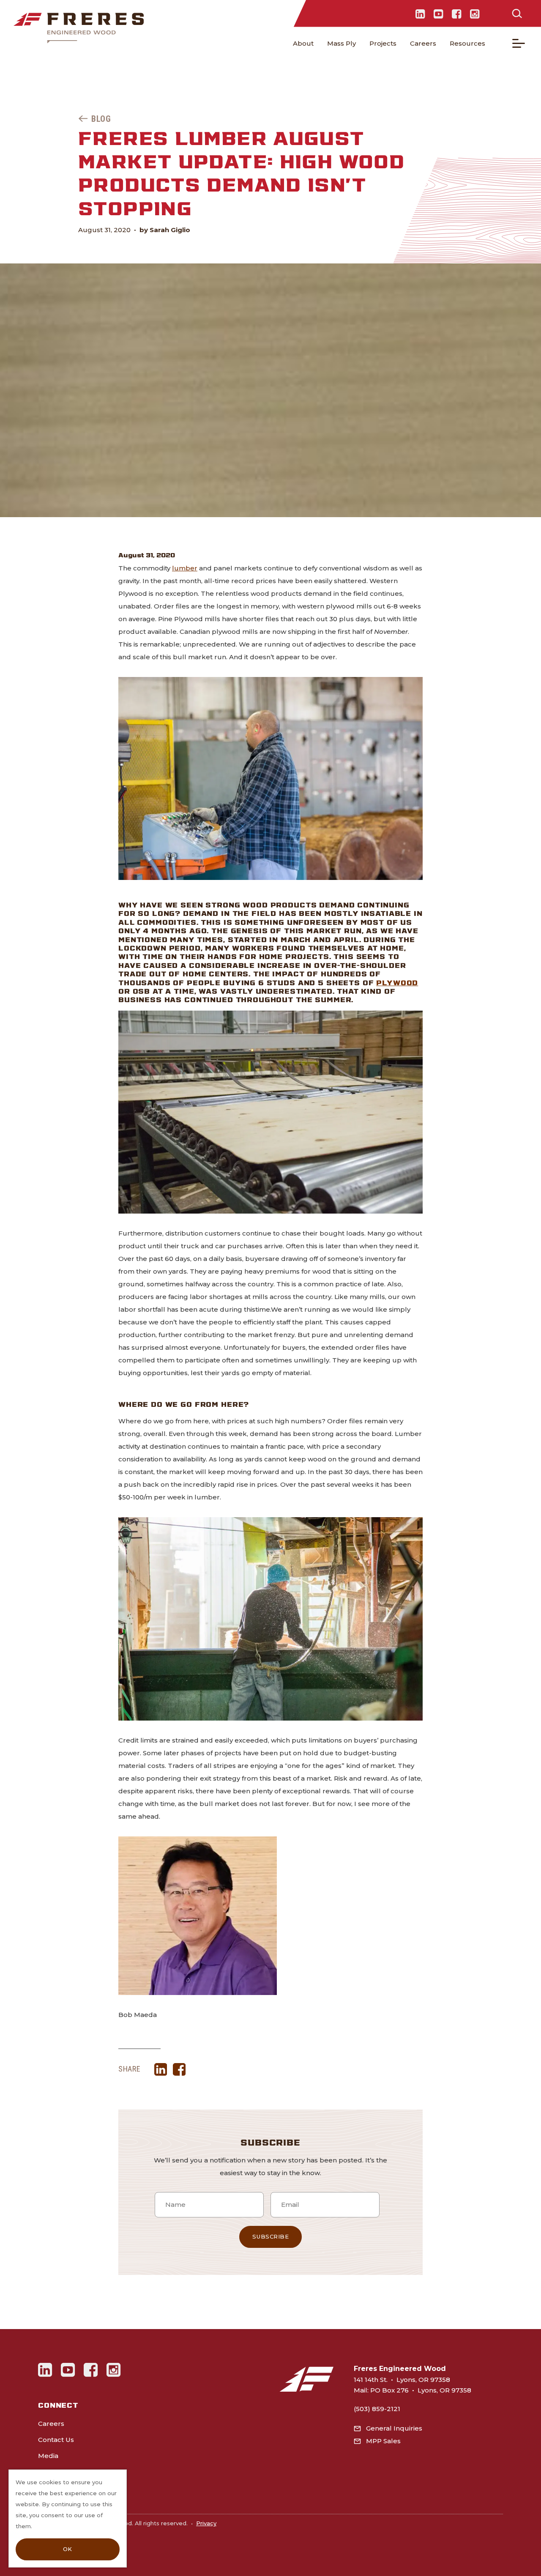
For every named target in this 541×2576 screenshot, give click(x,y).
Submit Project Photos (75, 2472)
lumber (185, 568)
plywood (397, 982)
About (303, 43)
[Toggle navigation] (519, 43)
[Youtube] (439, 14)
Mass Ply (342, 43)
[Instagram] (475, 14)
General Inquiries (394, 2428)
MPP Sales (383, 2441)
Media (48, 2456)
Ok (68, 2549)
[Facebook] (457, 14)
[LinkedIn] (420, 14)
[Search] (517, 14)
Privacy (206, 2523)
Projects (383, 43)
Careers (423, 43)
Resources (467, 43)
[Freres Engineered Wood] (79, 28)
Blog (101, 119)
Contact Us (56, 2440)
